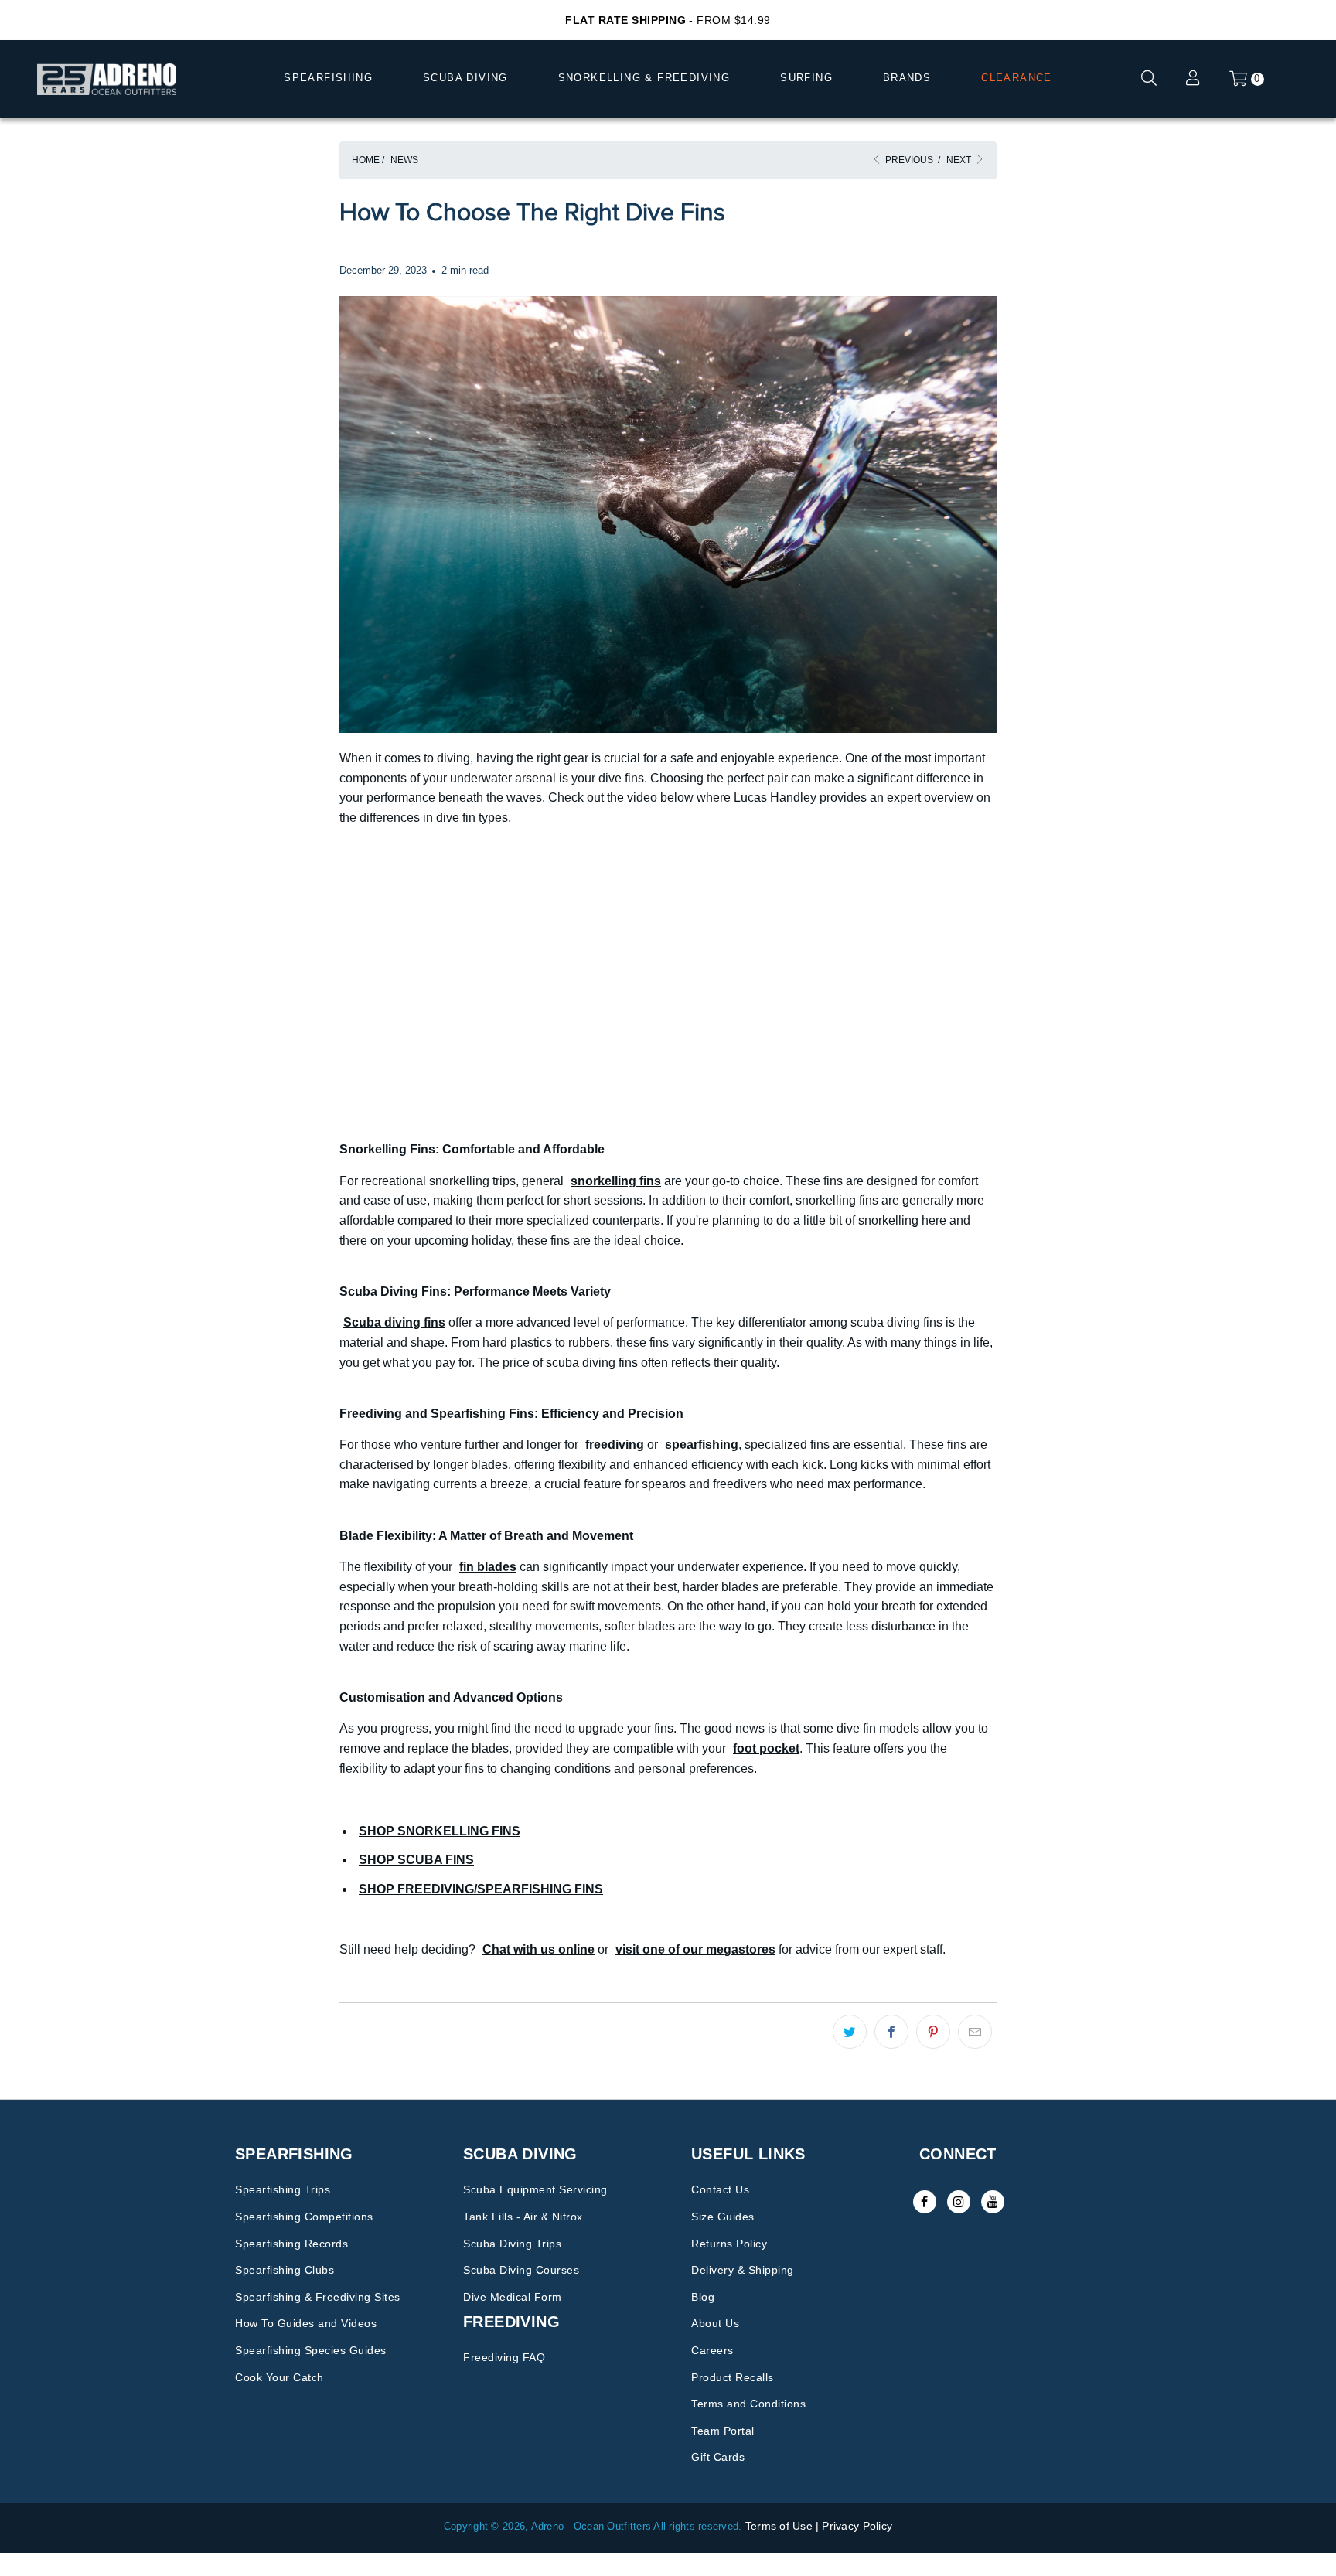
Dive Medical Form (513, 2297)
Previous (908, 160)
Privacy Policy (857, 2526)
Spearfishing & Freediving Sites (318, 2297)
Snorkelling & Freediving (644, 78)
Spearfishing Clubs (285, 2270)
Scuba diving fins (394, 1322)
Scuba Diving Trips (512, 2244)
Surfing (806, 78)
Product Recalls (733, 2377)
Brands (907, 78)
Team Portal (723, 2431)
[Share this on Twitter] (850, 2032)
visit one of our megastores (695, 1949)
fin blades (488, 1567)
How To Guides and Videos (306, 2323)
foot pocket (766, 1748)
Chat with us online (538, 1949)
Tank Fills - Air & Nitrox (523, 2217)
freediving (615, 1445)
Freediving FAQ (504, 2357)
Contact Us (720, 2189)
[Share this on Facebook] (891, 2032)
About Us (715, 2323)
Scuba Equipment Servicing (535, 2189)
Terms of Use (779, 2526)
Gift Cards (718, 2457)
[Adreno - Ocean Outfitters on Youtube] (993, 2202)
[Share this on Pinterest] (933, 2032)
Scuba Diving (465, 78)
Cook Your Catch (279, 2377)
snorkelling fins (616, 1181)
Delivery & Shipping (743, 2270)
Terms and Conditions (748, 2404)
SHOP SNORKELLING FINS (440, 1831)
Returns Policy (729, 2244)
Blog (703, 2297)
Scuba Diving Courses (521, 2270)
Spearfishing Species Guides (311, 2350)
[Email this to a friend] (975, 2032)
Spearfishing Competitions (304, 2217)
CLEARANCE (1017, 78)
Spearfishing (328, 78)
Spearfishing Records (291, 2244)
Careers (712, 2350)
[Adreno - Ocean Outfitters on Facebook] (925, 2202)
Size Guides (723, 2217)
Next (960, 160)
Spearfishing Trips (283, 2189)
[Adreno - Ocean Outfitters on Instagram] (959, 2202)
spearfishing (702, 1445)
